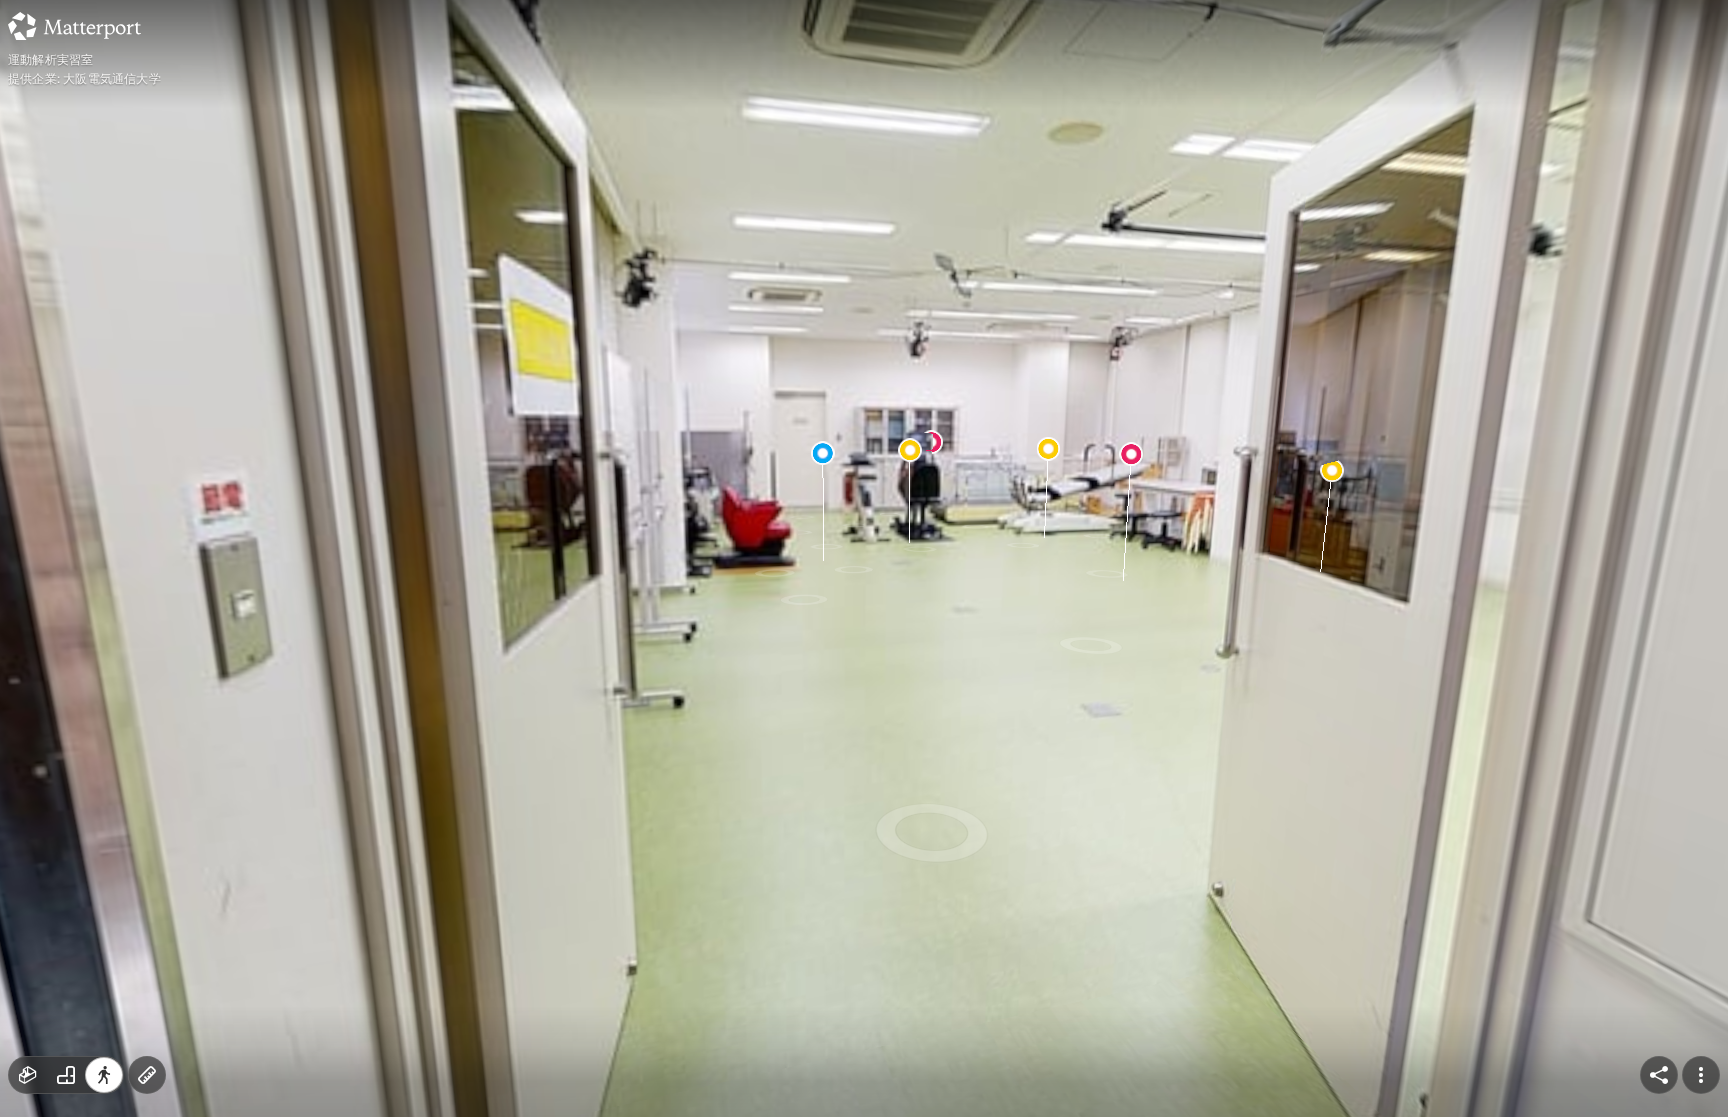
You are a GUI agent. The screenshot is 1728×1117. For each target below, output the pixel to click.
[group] (66, 1075)
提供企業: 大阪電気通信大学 (84, 79)
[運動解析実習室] (864, 558)
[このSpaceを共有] (1659, 1075)
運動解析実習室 (50, 60)
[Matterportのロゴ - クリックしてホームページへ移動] (74, 26)
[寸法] (147, 1075)
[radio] (28, 1075)
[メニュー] (1701, 1075)
